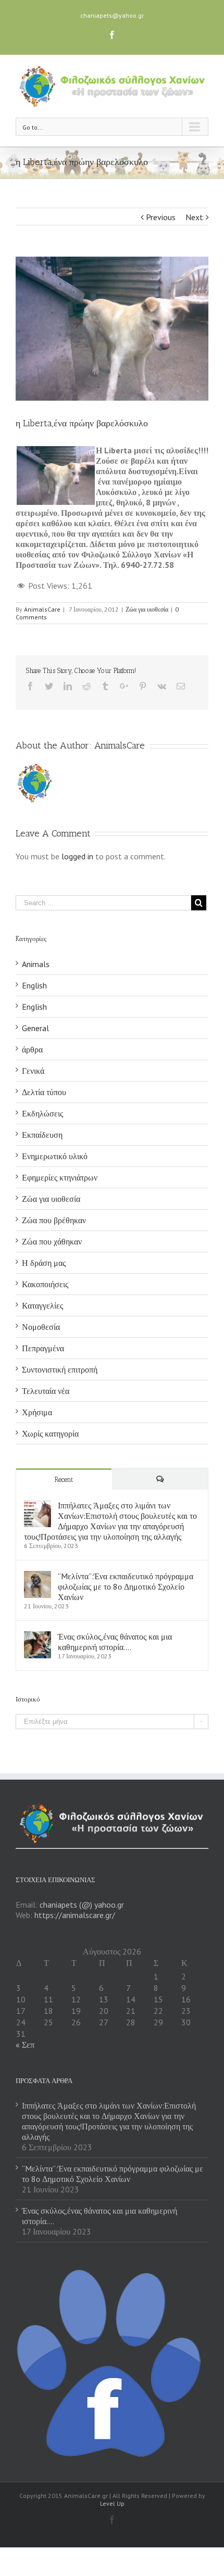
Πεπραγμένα (43, 1348)
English (34, 985)
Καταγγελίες (42, 1305)
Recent (64, 1480)
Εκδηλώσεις (42, 1113)
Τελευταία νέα (46, 1391)
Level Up (112, 2503)
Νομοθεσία (41, 1327)
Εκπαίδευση (42, 1135)
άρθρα (32, 1049)
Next (194, 217)
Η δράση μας (44, 1263)
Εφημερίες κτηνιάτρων (60, 1177)
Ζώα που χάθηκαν (52, 1241)
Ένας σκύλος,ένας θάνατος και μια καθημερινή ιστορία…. (115, 1642)
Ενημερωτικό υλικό (55, 1156)
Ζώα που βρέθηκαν (54, 1220)
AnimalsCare (42, 609)
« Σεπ (25, 2045)
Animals (36, 964)
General (35, 1028)
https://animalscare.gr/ (75, 1915)
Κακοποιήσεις (45, 1284)
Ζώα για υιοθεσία (147, 609)
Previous (161, 217)
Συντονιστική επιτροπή (60, 1369)
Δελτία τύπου (44, 1092)
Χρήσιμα (37, 1412)
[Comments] (160, 1479)
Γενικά (33, 1071)
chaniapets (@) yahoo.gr (82, 1905)
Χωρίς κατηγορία (50, 1433)
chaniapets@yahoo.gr (112, 15)
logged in (77, 856)
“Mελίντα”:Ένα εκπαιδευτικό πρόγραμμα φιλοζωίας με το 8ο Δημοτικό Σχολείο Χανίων (126, 1587)
